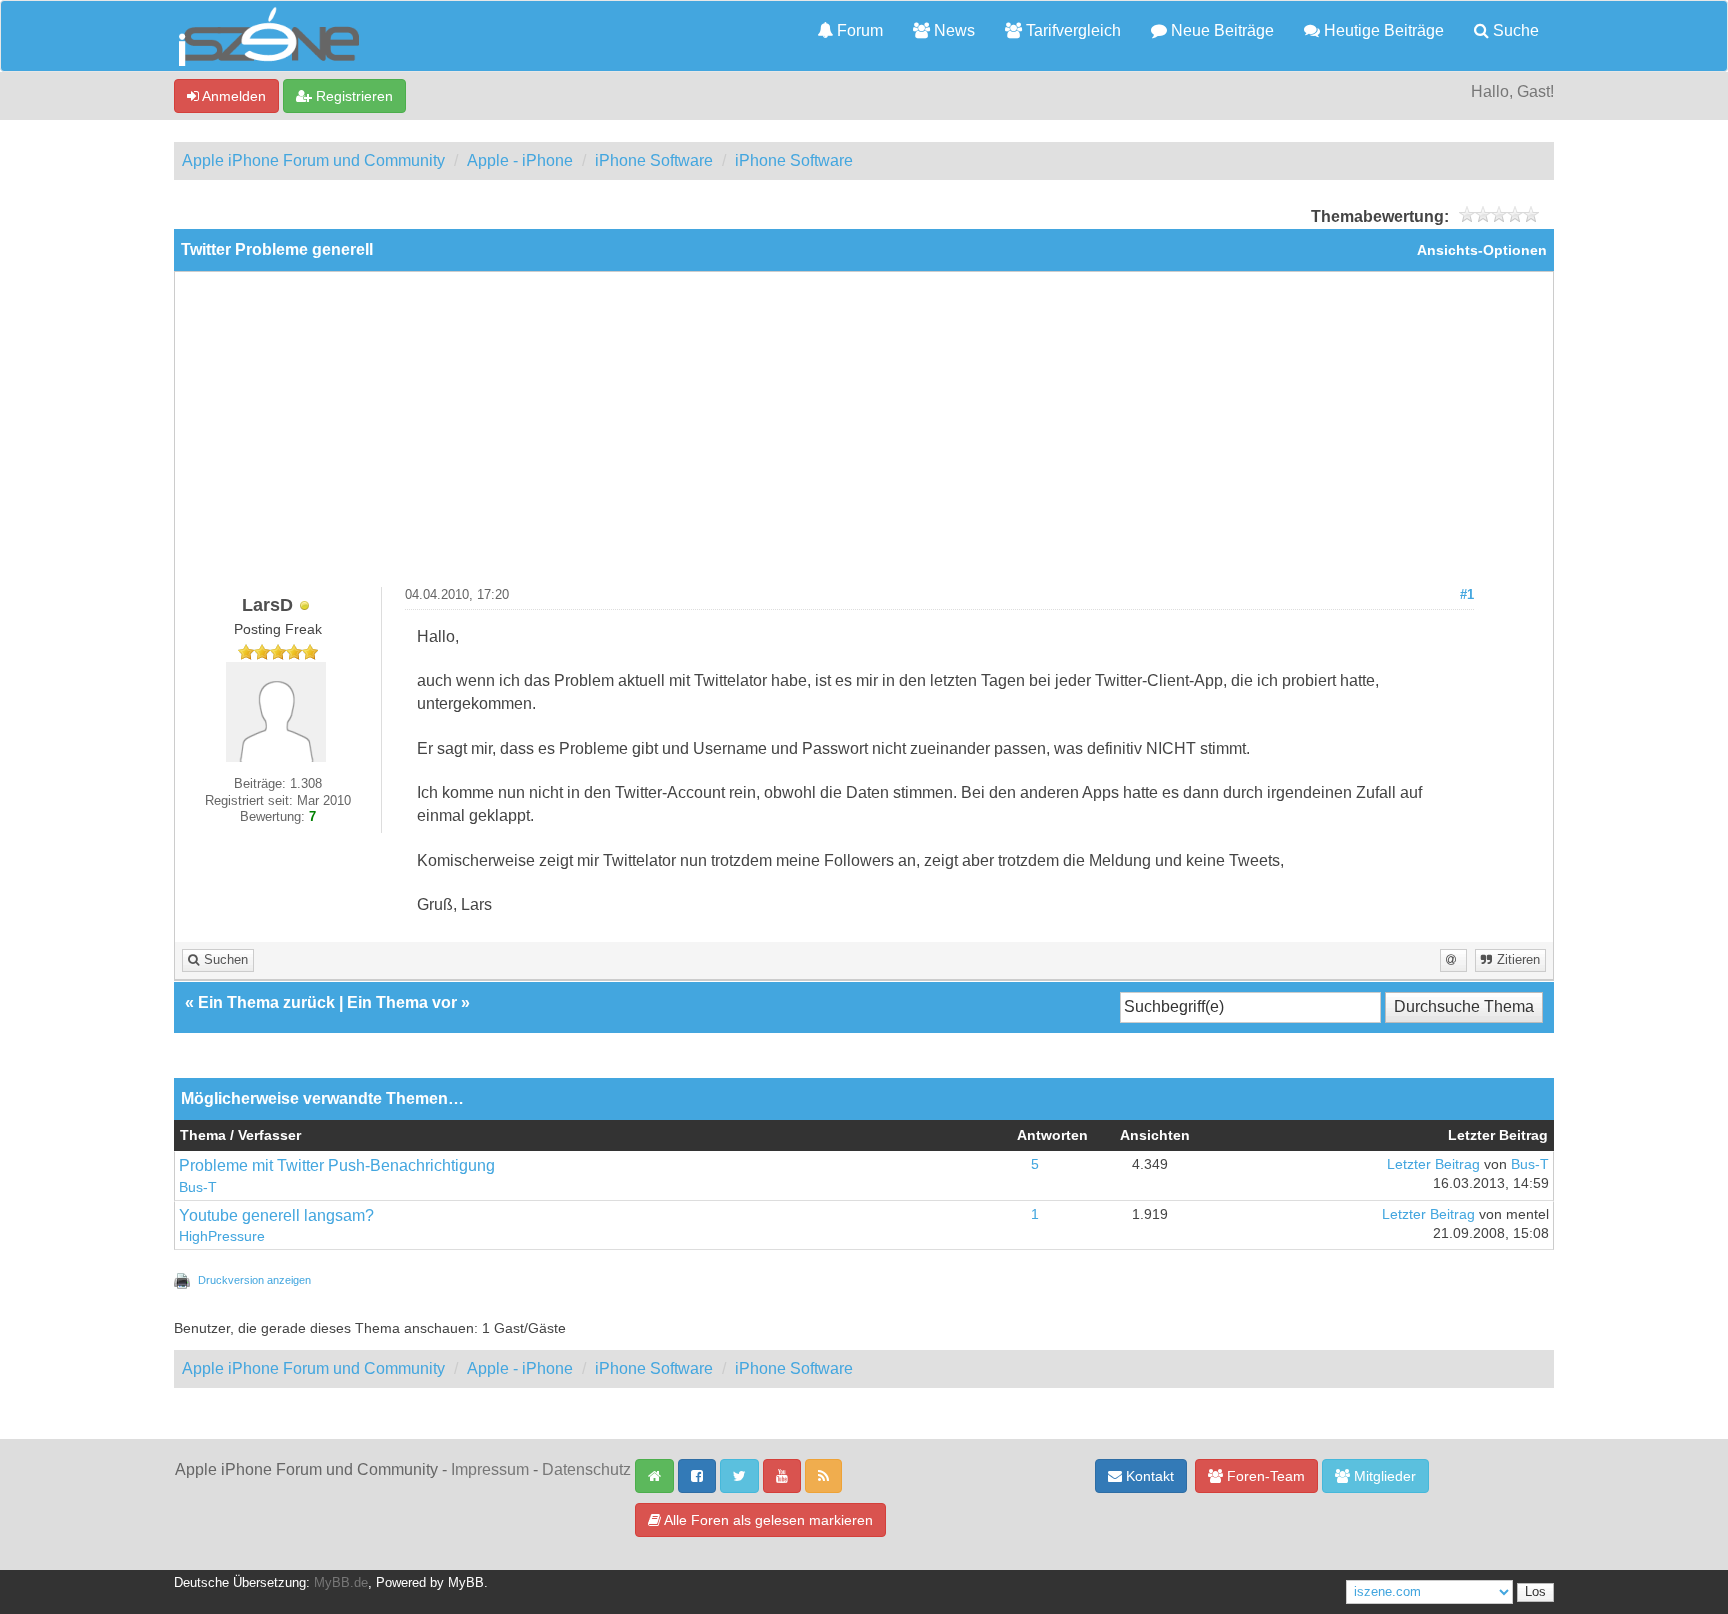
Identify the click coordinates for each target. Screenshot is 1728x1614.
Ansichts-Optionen (1482, 250)
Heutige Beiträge (1382, 30)
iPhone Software (654, 160)
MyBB (466, 1583)
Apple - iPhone (520, 160)
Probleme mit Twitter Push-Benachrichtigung (337, 1165)
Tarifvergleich (1071, 30)
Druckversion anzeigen (254, 1280)
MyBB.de (341, 1583)
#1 (1467, 595)
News (952, 30)
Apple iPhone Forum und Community (313, 160)
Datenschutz (586, 1469)
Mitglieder (1383, 1476)
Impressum (490, 1469)
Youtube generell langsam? (276, 1215)
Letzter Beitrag (1433, 1164)
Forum (858, 30)
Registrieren (352, 96)
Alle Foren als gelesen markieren (767, 1520)
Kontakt (1148, 1476)
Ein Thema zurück (266, 1002)
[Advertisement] (864, 437)
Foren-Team (1264, 1476)
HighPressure (222, 1236)
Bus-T (198, 1187)
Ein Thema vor (402, 1002)
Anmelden (232, 96)
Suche (1514, 30)
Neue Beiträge (1220, 30)
